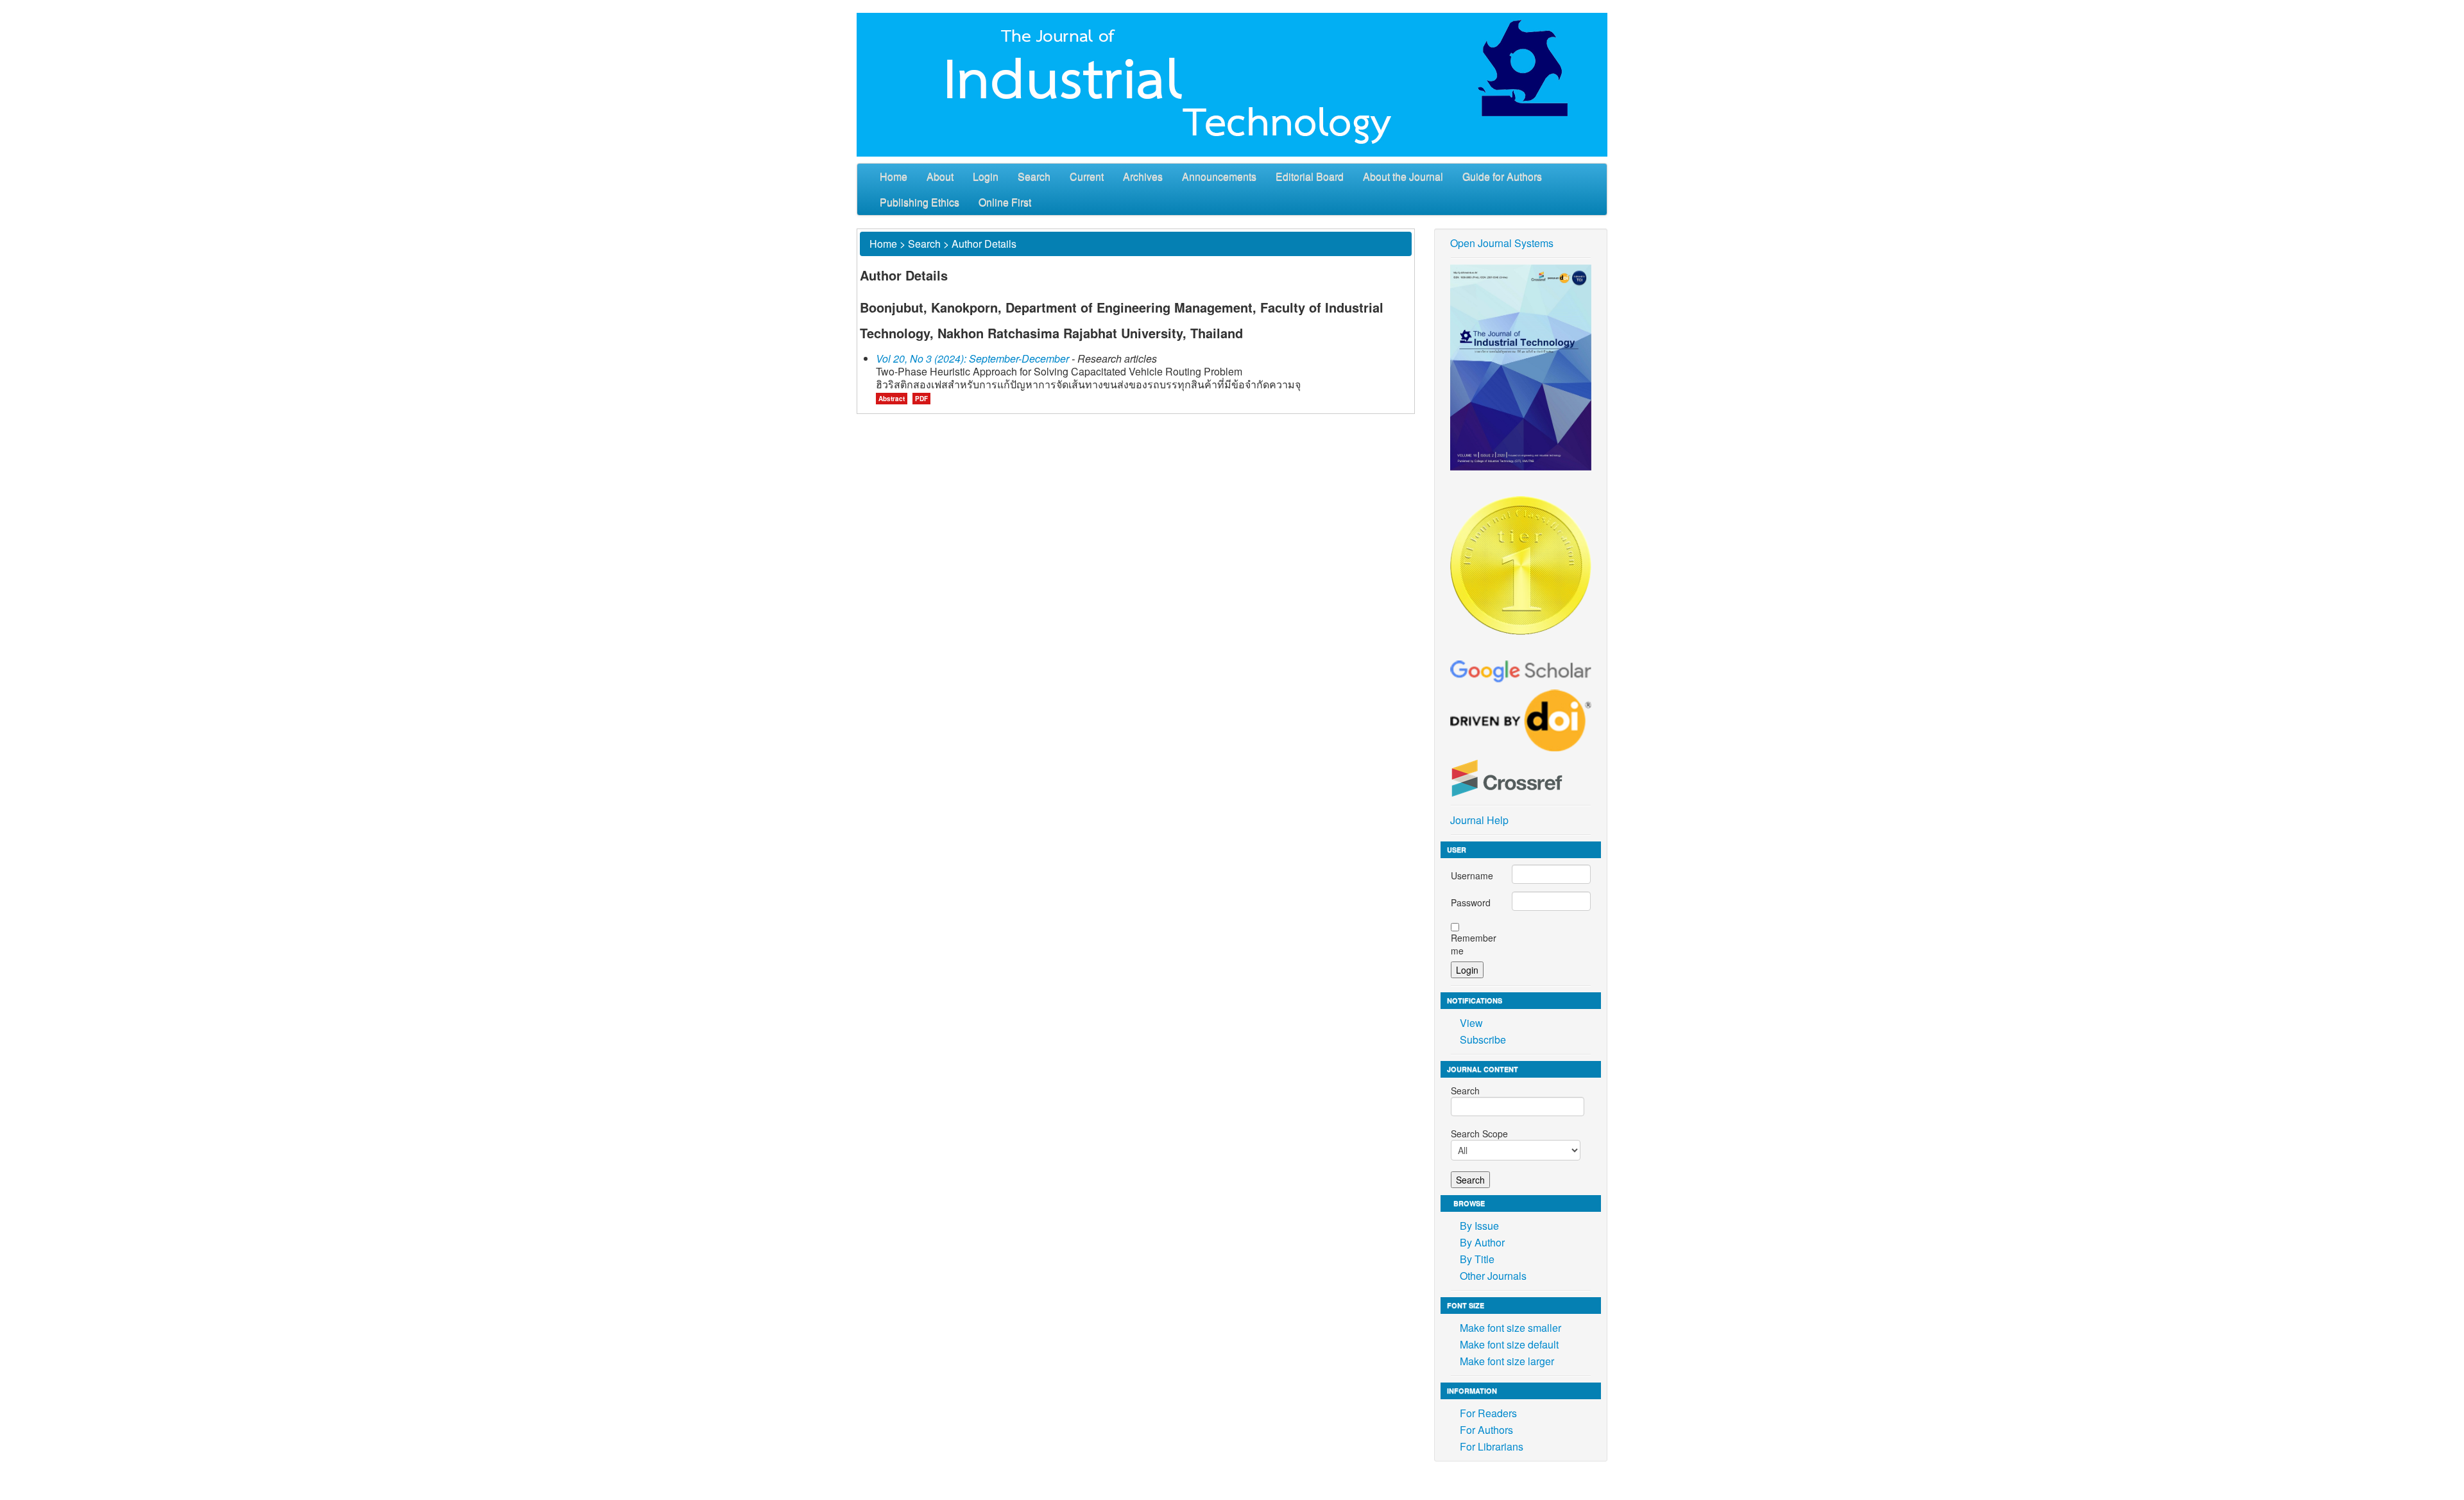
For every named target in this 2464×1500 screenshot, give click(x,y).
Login (986, 176)
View (1471, 1023)
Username (1472, 875)
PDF (921, 399)
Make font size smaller (1510, 1328)
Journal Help (1479, 820)
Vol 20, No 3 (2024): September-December (972, 358)
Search (1034, 176)
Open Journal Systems (1502, 243)
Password (1471, 902)
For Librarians (1492, 1446)
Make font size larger (1507, 1361)
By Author (1482, 1242)
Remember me (1474, 944)
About (940, 176)
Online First (1005, 202)
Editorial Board (1310, 176)
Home (894, 176)
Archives (1143, 176)
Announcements (1219, 176)
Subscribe (1483, 1039)
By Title (1477, 1259)
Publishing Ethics (920, 202)
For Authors (1486, 1430)
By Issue (1479, 1226)
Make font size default (1509, 1344)
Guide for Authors (1502, 176)
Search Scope (1479, 1134)
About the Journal (1403, 176)
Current (1087, 176)
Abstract (892, 399)
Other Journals (1493, 1276)
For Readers (1488, 1413)
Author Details (984, 244)
